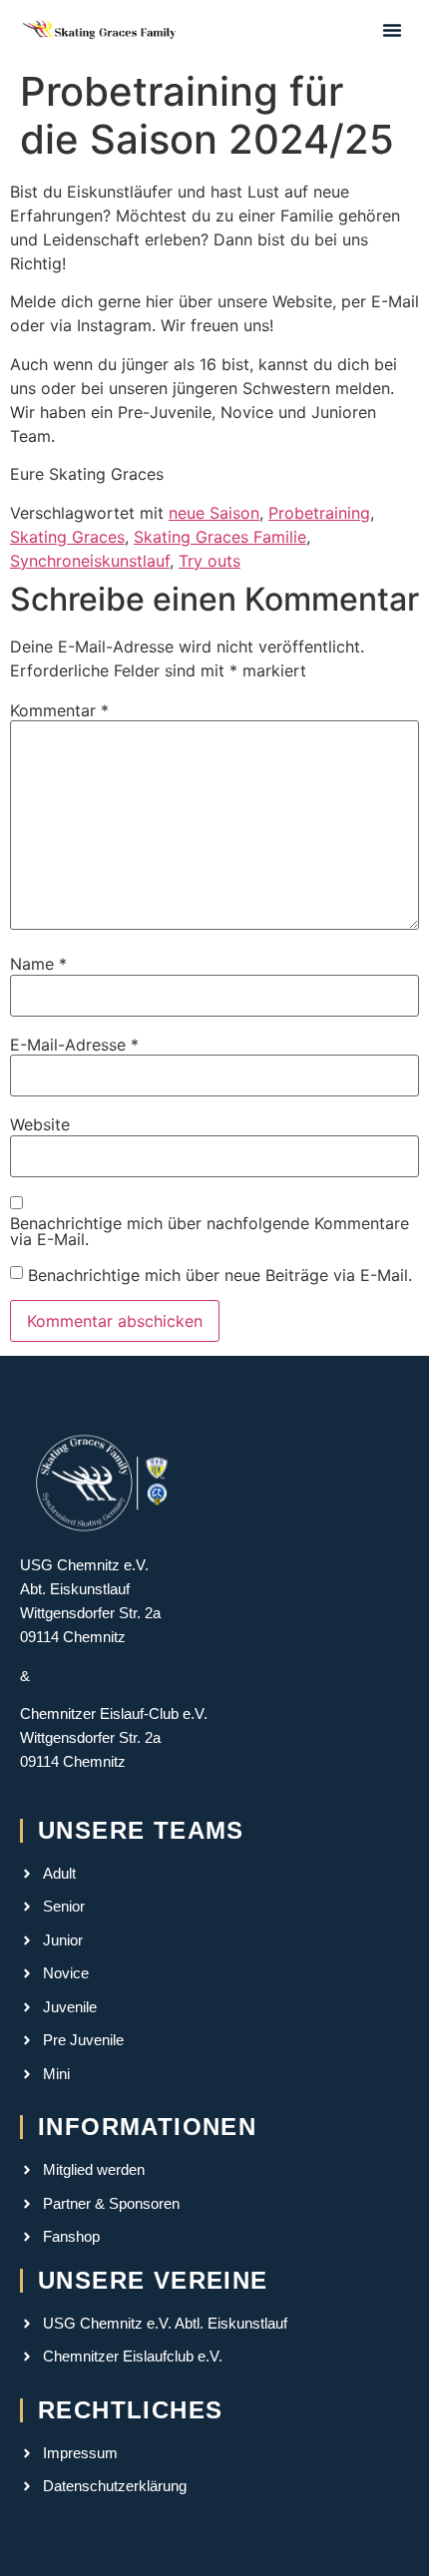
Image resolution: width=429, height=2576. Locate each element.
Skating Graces (67, 537)
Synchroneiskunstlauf (90, 561)
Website (40, 1124)
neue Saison (214, 513)
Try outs (210, 561)
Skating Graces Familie (220, 537)
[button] (392, 30)
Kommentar (59, 710)
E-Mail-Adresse (74, 1045)
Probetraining (319, 513)
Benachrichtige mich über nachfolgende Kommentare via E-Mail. (210, 1231)
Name (38, 964)
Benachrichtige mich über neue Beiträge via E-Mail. (220, 1275)
